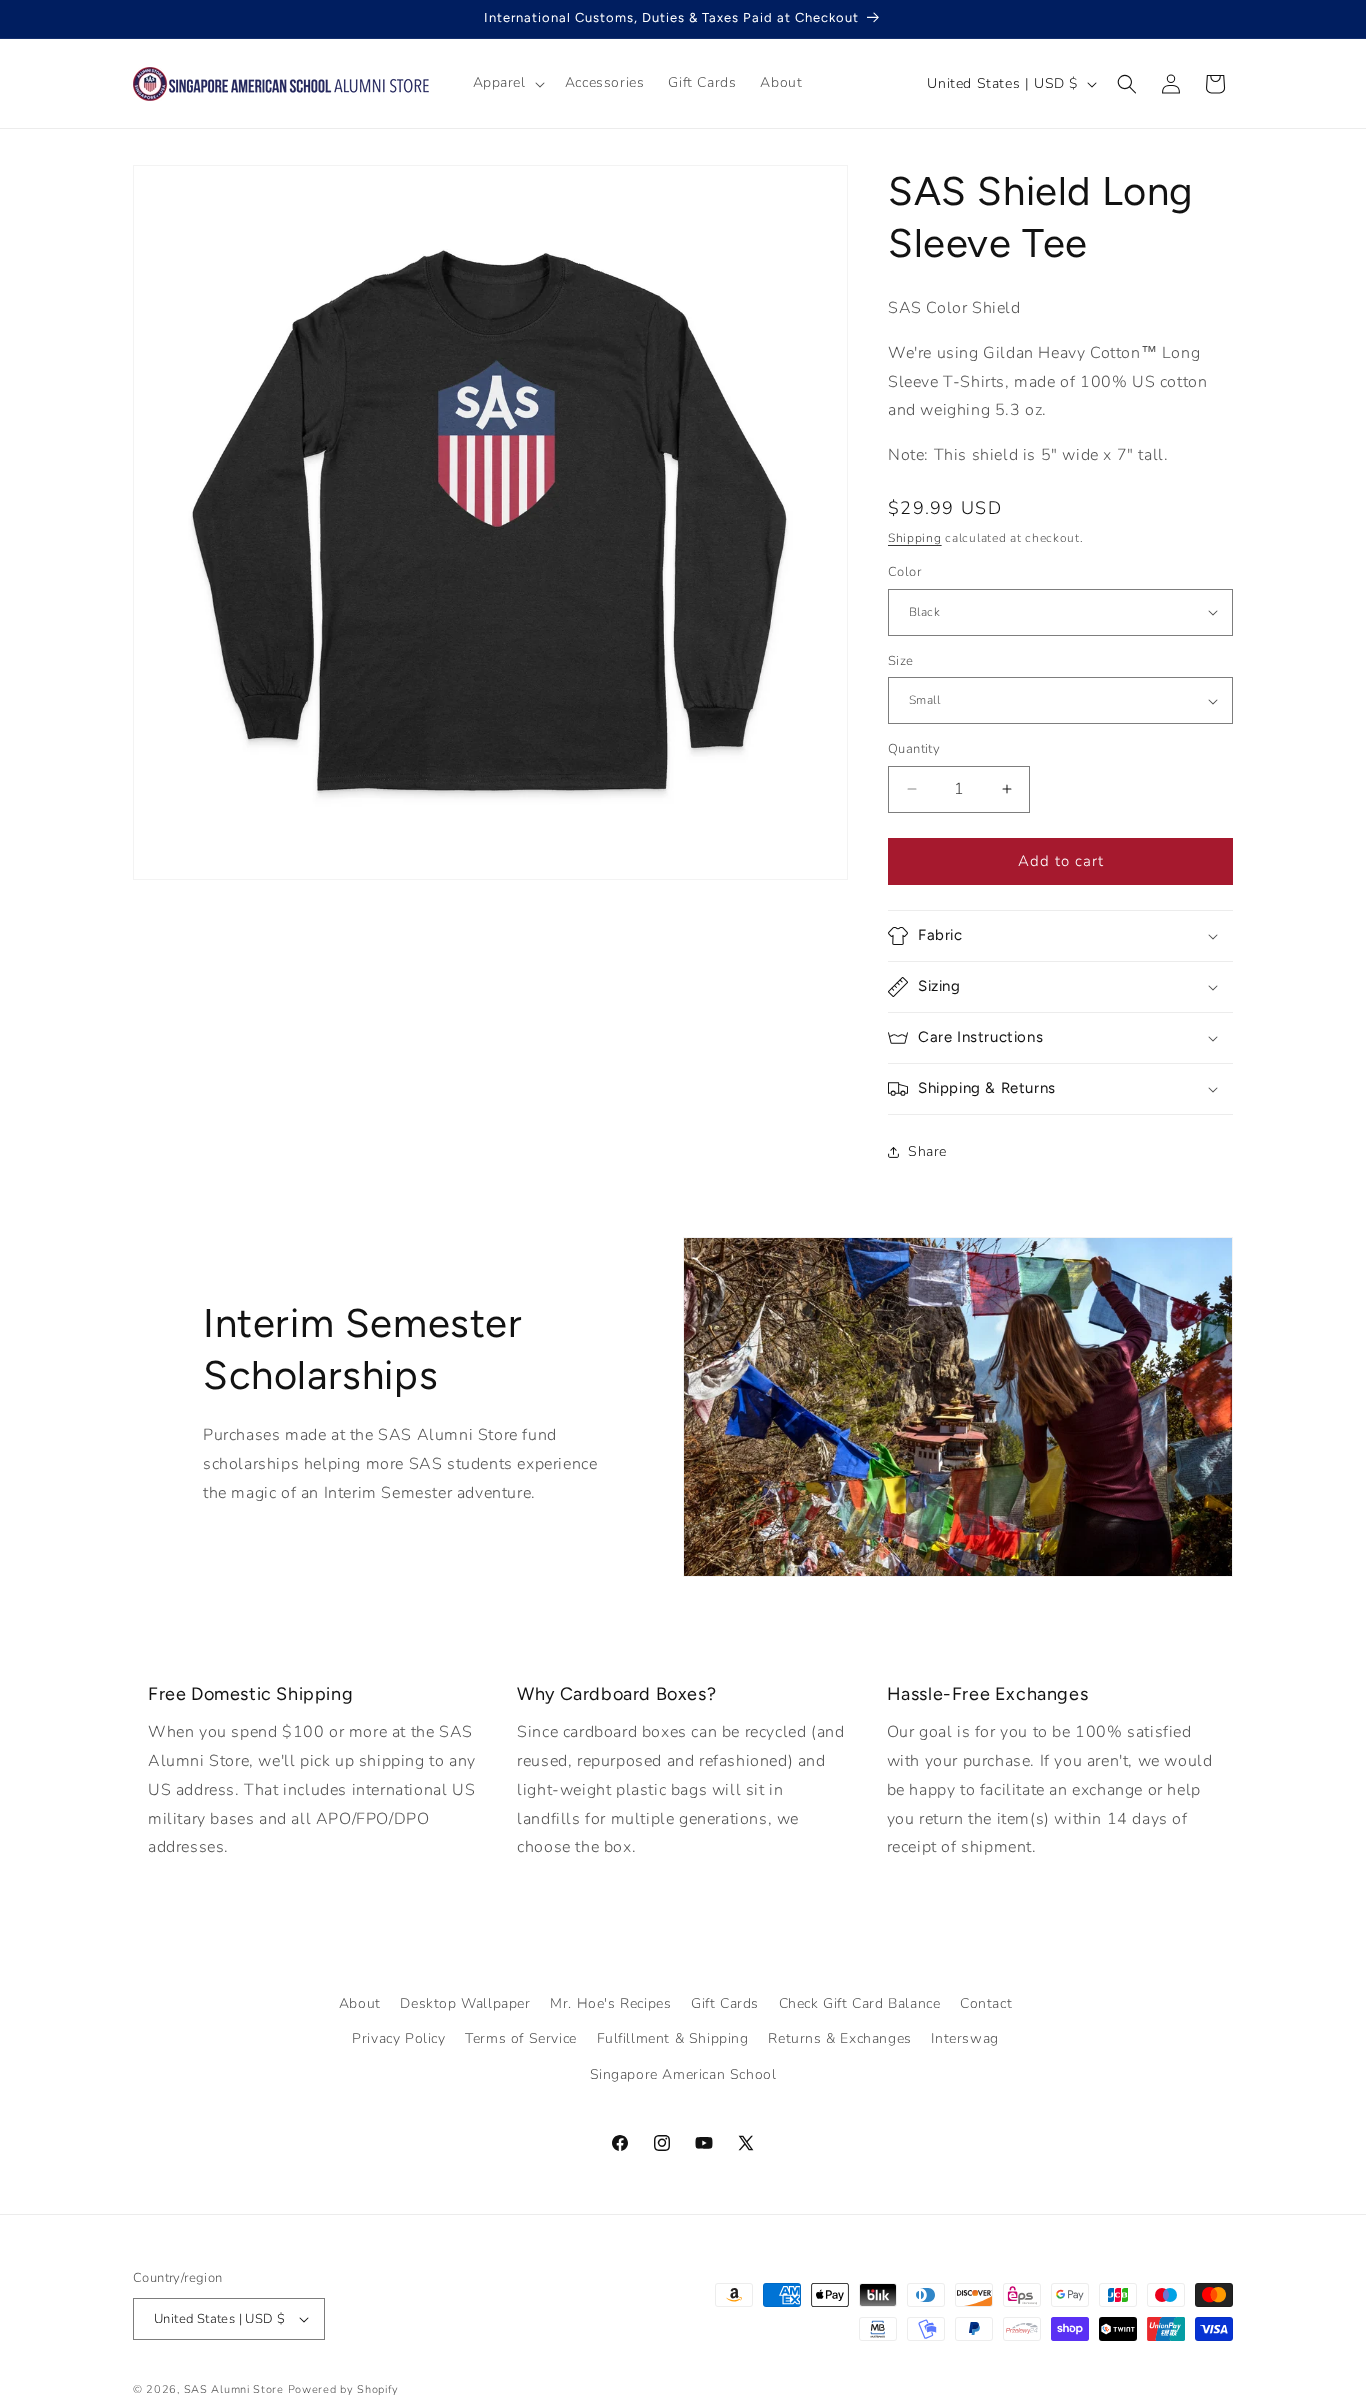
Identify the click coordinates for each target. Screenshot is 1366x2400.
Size (901, 661)
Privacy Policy (398, 2038)
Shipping (915, 538)
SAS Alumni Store (234, 2389)
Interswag (964, 2038)
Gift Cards (725, 2003)
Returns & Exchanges (839, 2038)
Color (904, 572)
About (360, 2003)
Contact (986, 2003)
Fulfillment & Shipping (673, 2038)
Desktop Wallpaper (465, 2003)
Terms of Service (521, 2038)
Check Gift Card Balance (860, 2003)
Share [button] (927, 1151)
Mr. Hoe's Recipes (610, 2003)
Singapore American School (683, 2074)
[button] (507, 83)
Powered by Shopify (344, 2389)
